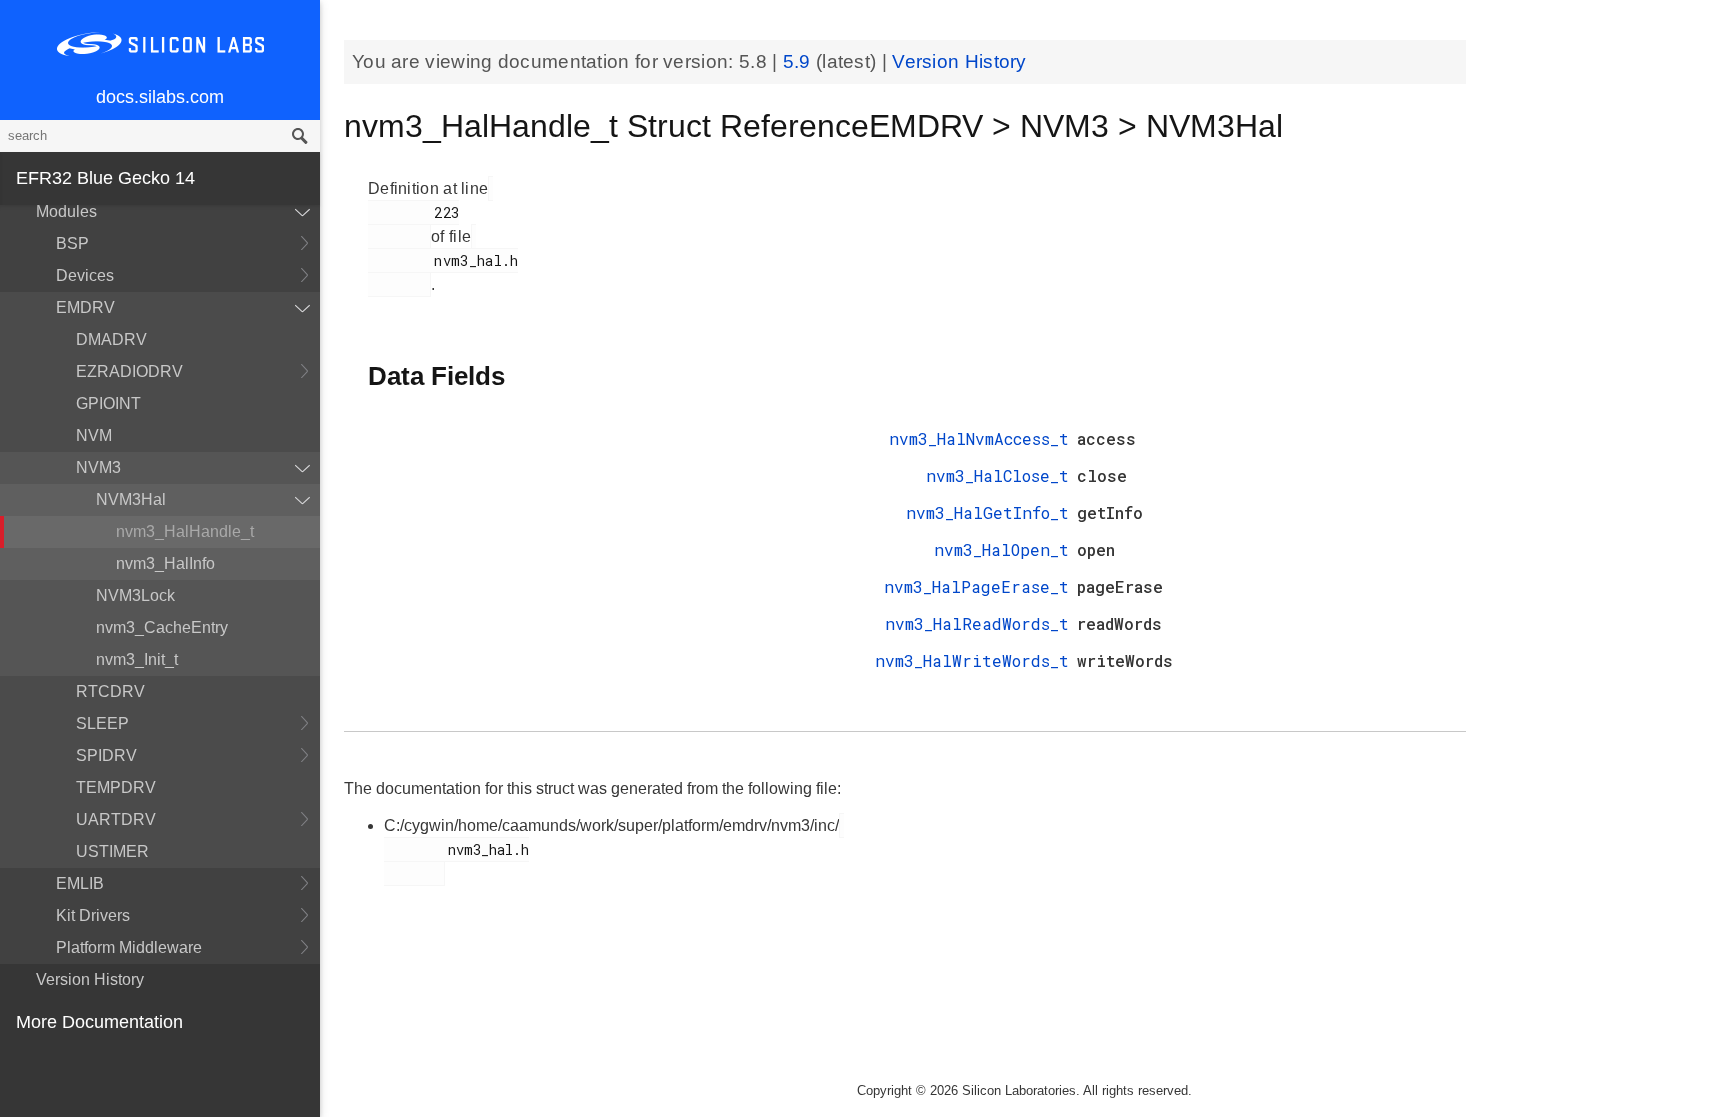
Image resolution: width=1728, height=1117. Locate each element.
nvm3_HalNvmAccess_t (979, 438)
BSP (72, 243)
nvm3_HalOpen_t (1001, 549)
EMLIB (80, 883)
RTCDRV (110, 691)
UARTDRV (116, 819)
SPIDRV (106, 755)
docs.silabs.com (160, 97)
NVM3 (98, 467)
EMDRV (85, 307)
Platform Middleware (129, 947)
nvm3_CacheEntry (162, 627)
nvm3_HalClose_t (997, 475)
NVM (94, 435)
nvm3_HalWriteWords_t (972, 660)
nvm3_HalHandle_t (185, 531)
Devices (85, 275)
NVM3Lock (135, 595)
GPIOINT (108, 403)
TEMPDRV (116, 787)
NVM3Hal (131, 499)
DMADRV (111, 339)
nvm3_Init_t (137, 659)
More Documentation (99, 1022)
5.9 (799, 61)
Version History (90, 979)
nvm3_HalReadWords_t (977, 623)
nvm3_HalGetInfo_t (987, 512)
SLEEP (102, 723)
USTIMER (112, 851)
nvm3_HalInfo (165, 563)
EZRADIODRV (129, 371)
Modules (66, 211)
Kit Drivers (93, 915)
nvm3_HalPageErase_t (976, 586)
